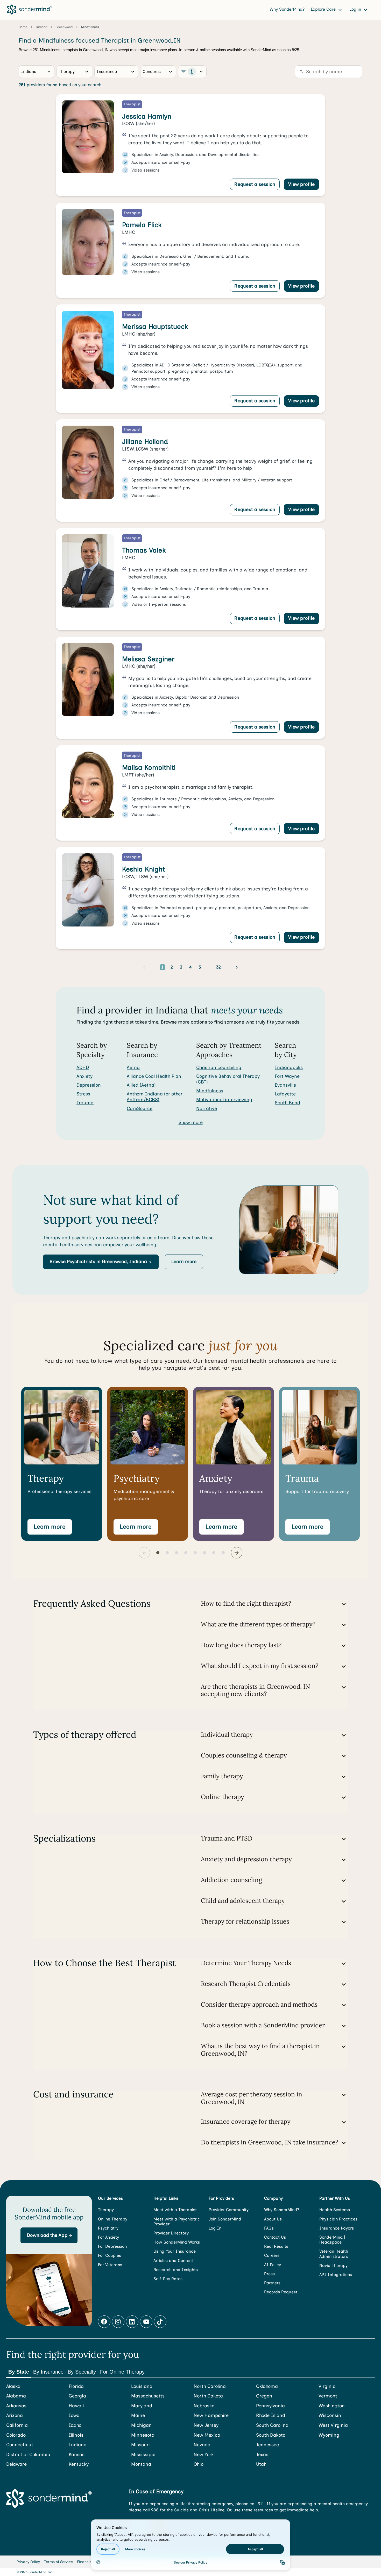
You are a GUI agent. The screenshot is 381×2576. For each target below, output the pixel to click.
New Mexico (207, 2435)
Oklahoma (267, 2386)
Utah (261, 2464)
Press (269, 2274)
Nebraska (204, 2406)
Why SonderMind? (287, 9)
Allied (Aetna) (141, 1085)
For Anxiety (108, 2237)
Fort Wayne (287, 1076)
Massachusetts (148, 2396)
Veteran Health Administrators (334, 2254)
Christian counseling (219, 1067)
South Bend (287, 1103)
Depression (89, 1085)
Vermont (328, 2396)
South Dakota (271, 2435)
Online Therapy (113, 2219)
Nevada (202, 2445)
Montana (141, 2464)
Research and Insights (176, 2270)
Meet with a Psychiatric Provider (177, 2221)
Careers (272, 2255)
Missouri (140, 2445)
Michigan (141, 2425)
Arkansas (16, 2406)
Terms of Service (58, 2562)
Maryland (142, 2406)
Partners (272, 2283)
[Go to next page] (237, 967)
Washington (332, 2406)
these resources (257, 2510)
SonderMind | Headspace (332, 2240)
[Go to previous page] (144, 967)
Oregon (264, 2396)
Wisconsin (330, 2415)
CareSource (140, 1108)
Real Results (276, 2246)
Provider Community (229, 2210)
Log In (215, 2228)
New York (204, 2455)
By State (19, 2372)
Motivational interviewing (224, 1100)
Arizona (15, 2415)
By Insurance (48, 2372)
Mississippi (143, 2455)
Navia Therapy (333, 2265)
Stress (83, 1094)
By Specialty (82, 2372)
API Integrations (336, 2275)
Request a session (255, 184)
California (17, 2425)
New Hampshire (211, 2415)
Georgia (77, 2396)
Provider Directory (171, 2233)
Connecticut (20, 2445)
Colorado (16, 2435)
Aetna (133, 1067)
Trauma (85, 1103)
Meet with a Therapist (175, 2210)
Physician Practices (338, 2219)
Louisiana (142, 2386)
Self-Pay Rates (168, 2279)
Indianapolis (289, 1067)
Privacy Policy (28, 2562)
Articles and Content (173, 2261)
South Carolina (272, 2425)
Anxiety (84, 1076)
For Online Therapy (122, 2372)
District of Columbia (28, 2455)
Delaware (16, 2464)
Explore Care (324, 9)
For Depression (112, 2246)
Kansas (77, 2455)
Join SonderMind (225, 2219)
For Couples (110, 2255)
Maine (138, 2415)
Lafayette (285, 1094)
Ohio (199, 2464)
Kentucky (79, 2464)
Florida (76, 2386)
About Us (273, 2219)
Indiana (78, 2445)
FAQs (269, 2228)
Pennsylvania (270, 2406)
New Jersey (206, 2425)
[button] (101, 1262)
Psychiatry (108, 2228)
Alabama (16, 2396)
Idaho (75, 2425)
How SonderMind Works (177, 2242)
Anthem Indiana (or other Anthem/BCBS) (155, 1097)
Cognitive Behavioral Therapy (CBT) (228, 1079)
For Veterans (110, 2265)
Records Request (281, 2292)
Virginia (327, 2386)
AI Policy (273, 2265)
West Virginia (333, 2425)
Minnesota (143, 2435)
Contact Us (275, 2237)
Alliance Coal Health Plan (154, 1076)
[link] (190, 145)
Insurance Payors (337, 2228)
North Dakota (208, 2396)
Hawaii (76, 2406)
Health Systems (335, 2210)
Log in (356, 9)
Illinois (76, 2435)
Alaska (13, 2386)
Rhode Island (271, 2415)
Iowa (74, 2415)
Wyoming (329, 2435)
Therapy (106, 2210)
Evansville (285, 1085)
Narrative (207, 1108)
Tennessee (267, 2445)
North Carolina (210, 2386)
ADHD (83, 1067)
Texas (262, 2455)
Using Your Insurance (175, 2251)
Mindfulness (210, 1091)
